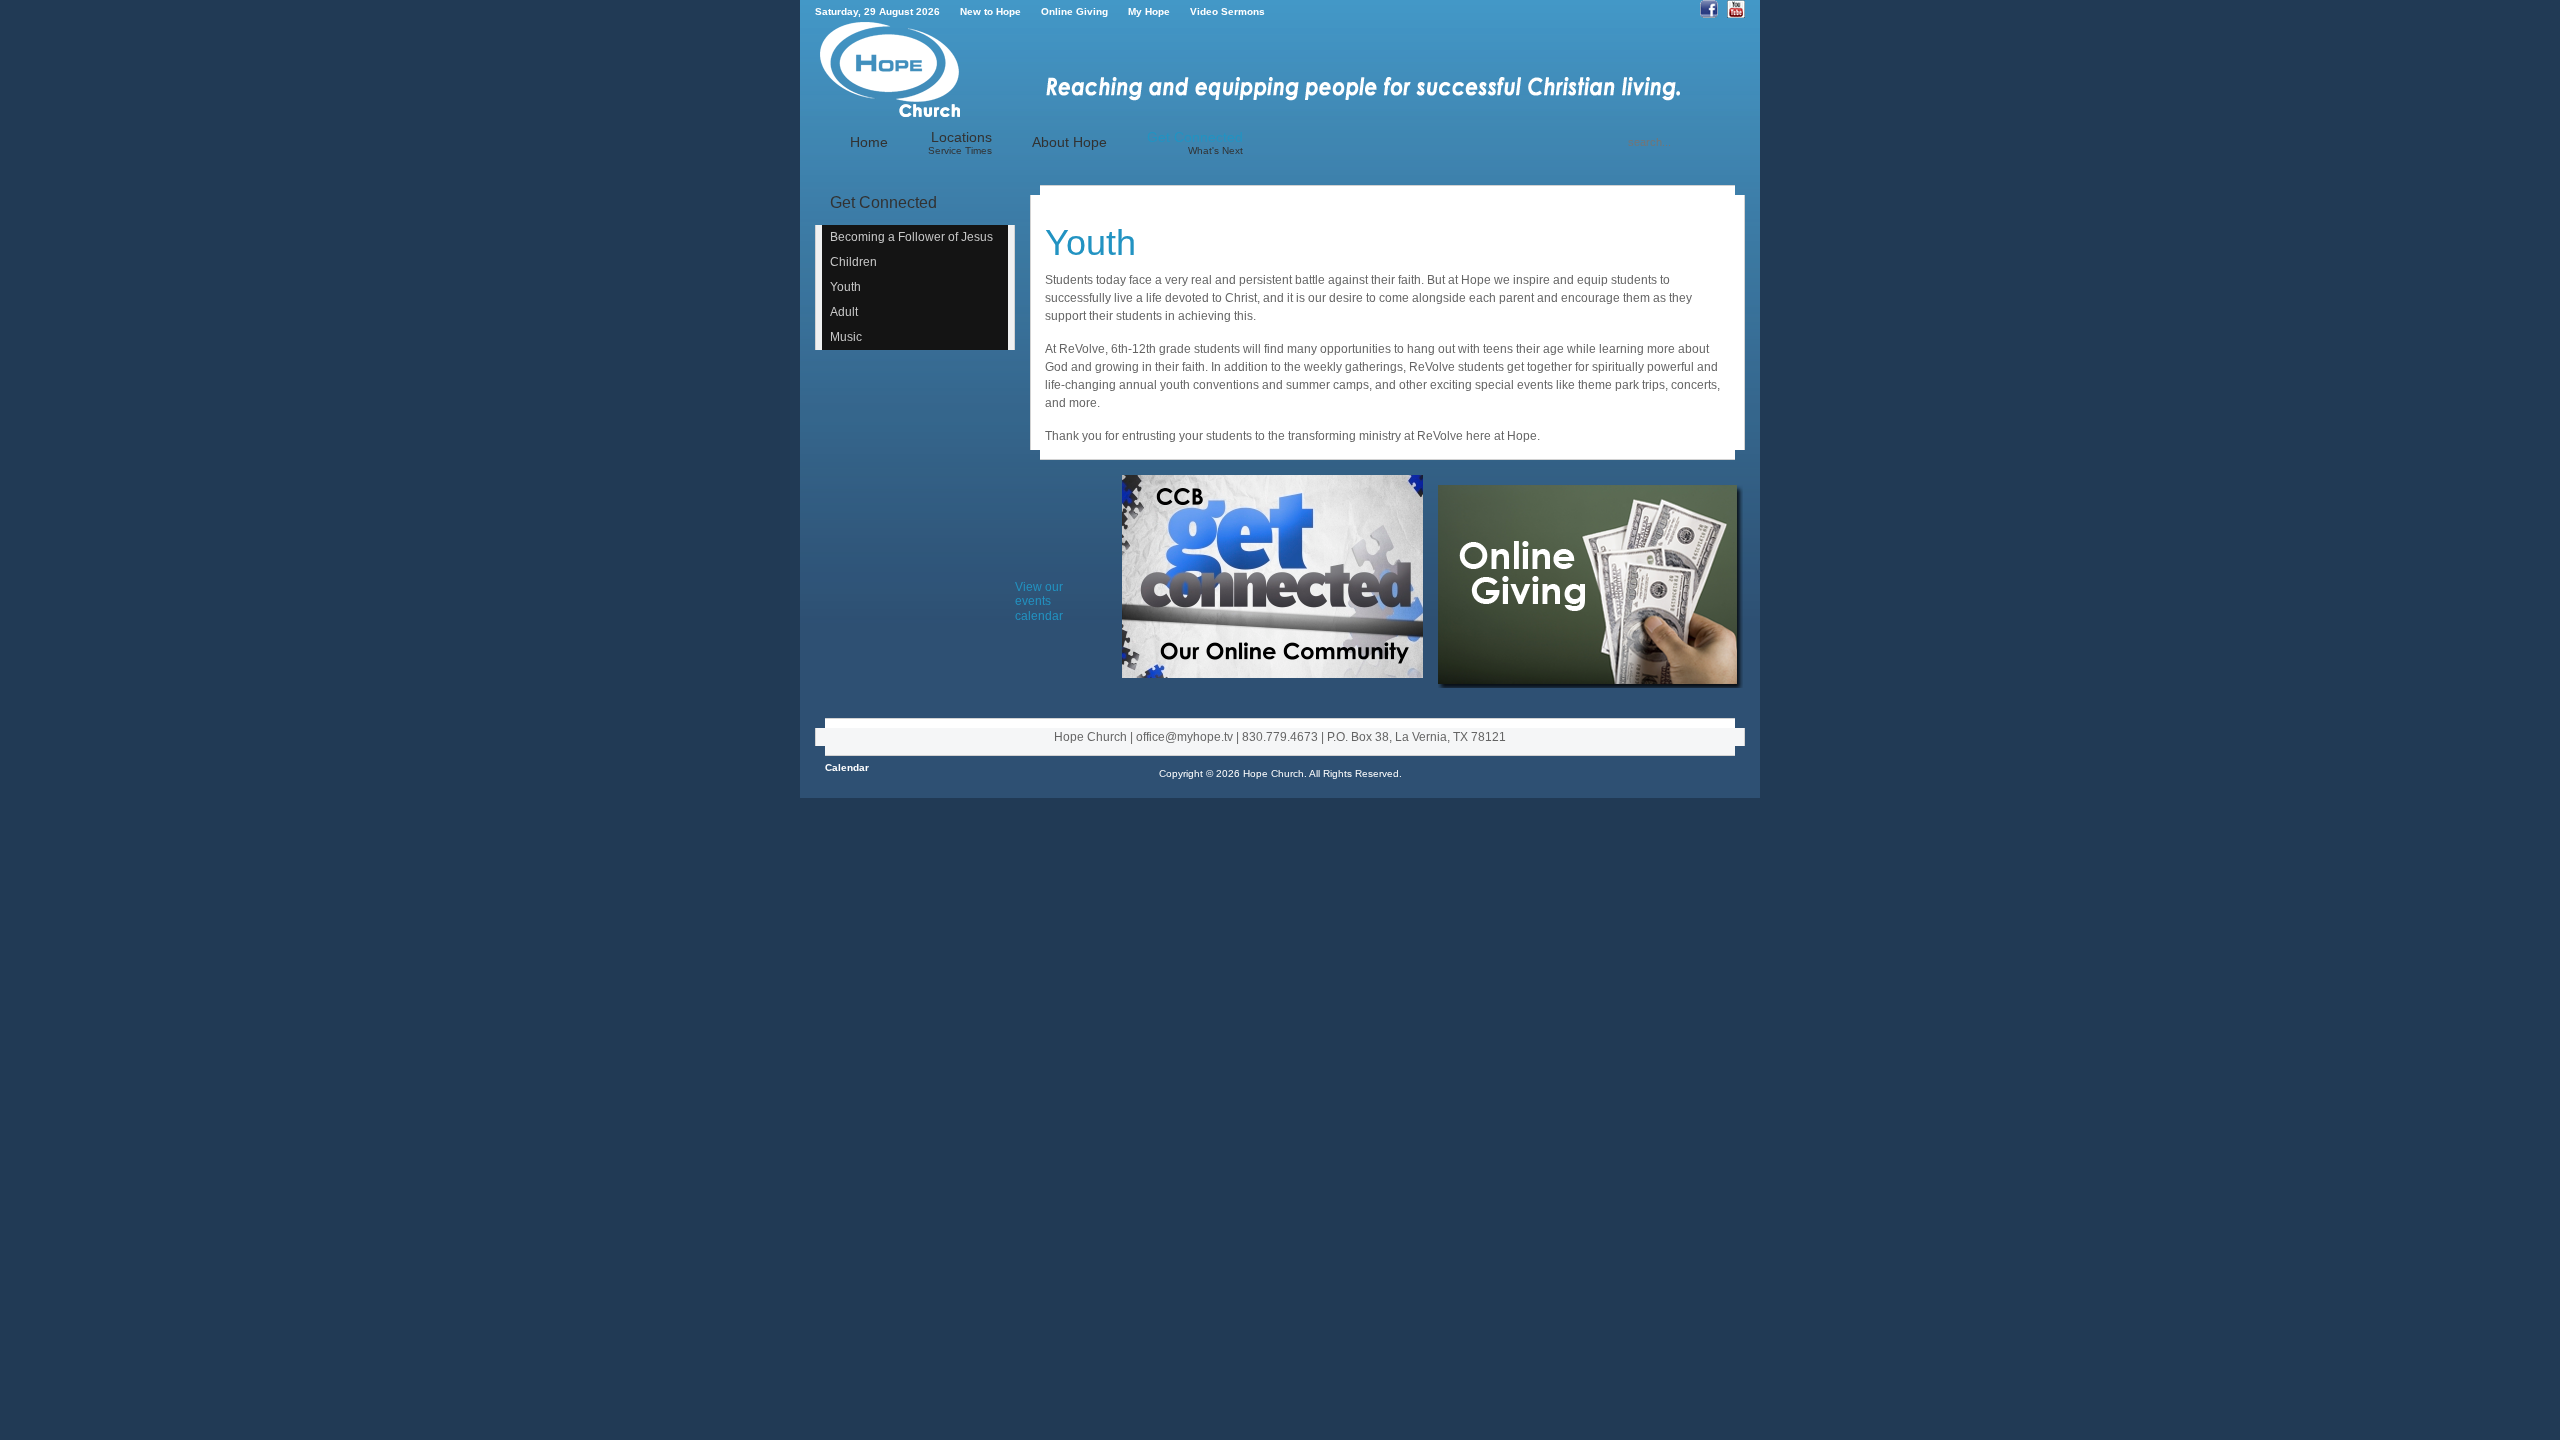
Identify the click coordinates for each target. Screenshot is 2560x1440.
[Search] (1619, 142)
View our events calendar (1039, 601)
